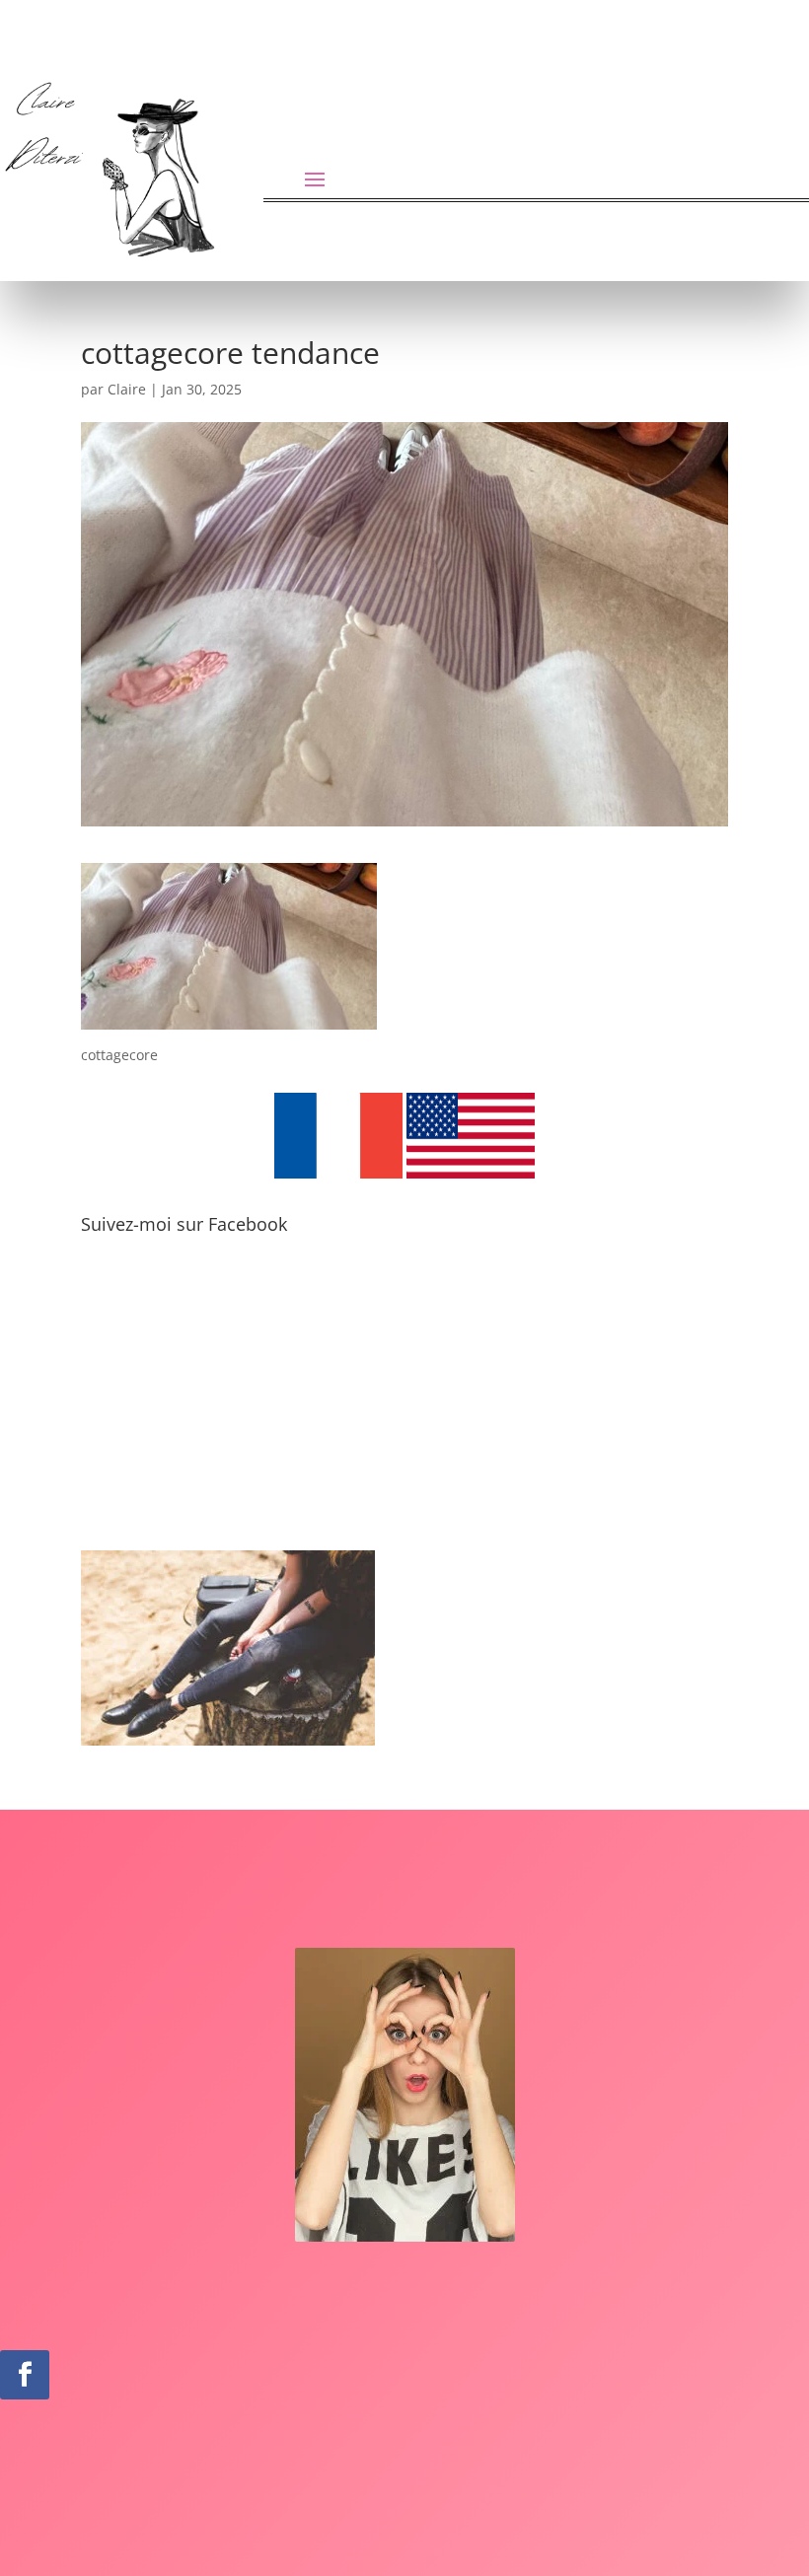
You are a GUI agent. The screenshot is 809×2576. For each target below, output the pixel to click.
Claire (127, 389)
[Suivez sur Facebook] (25, 2375)
